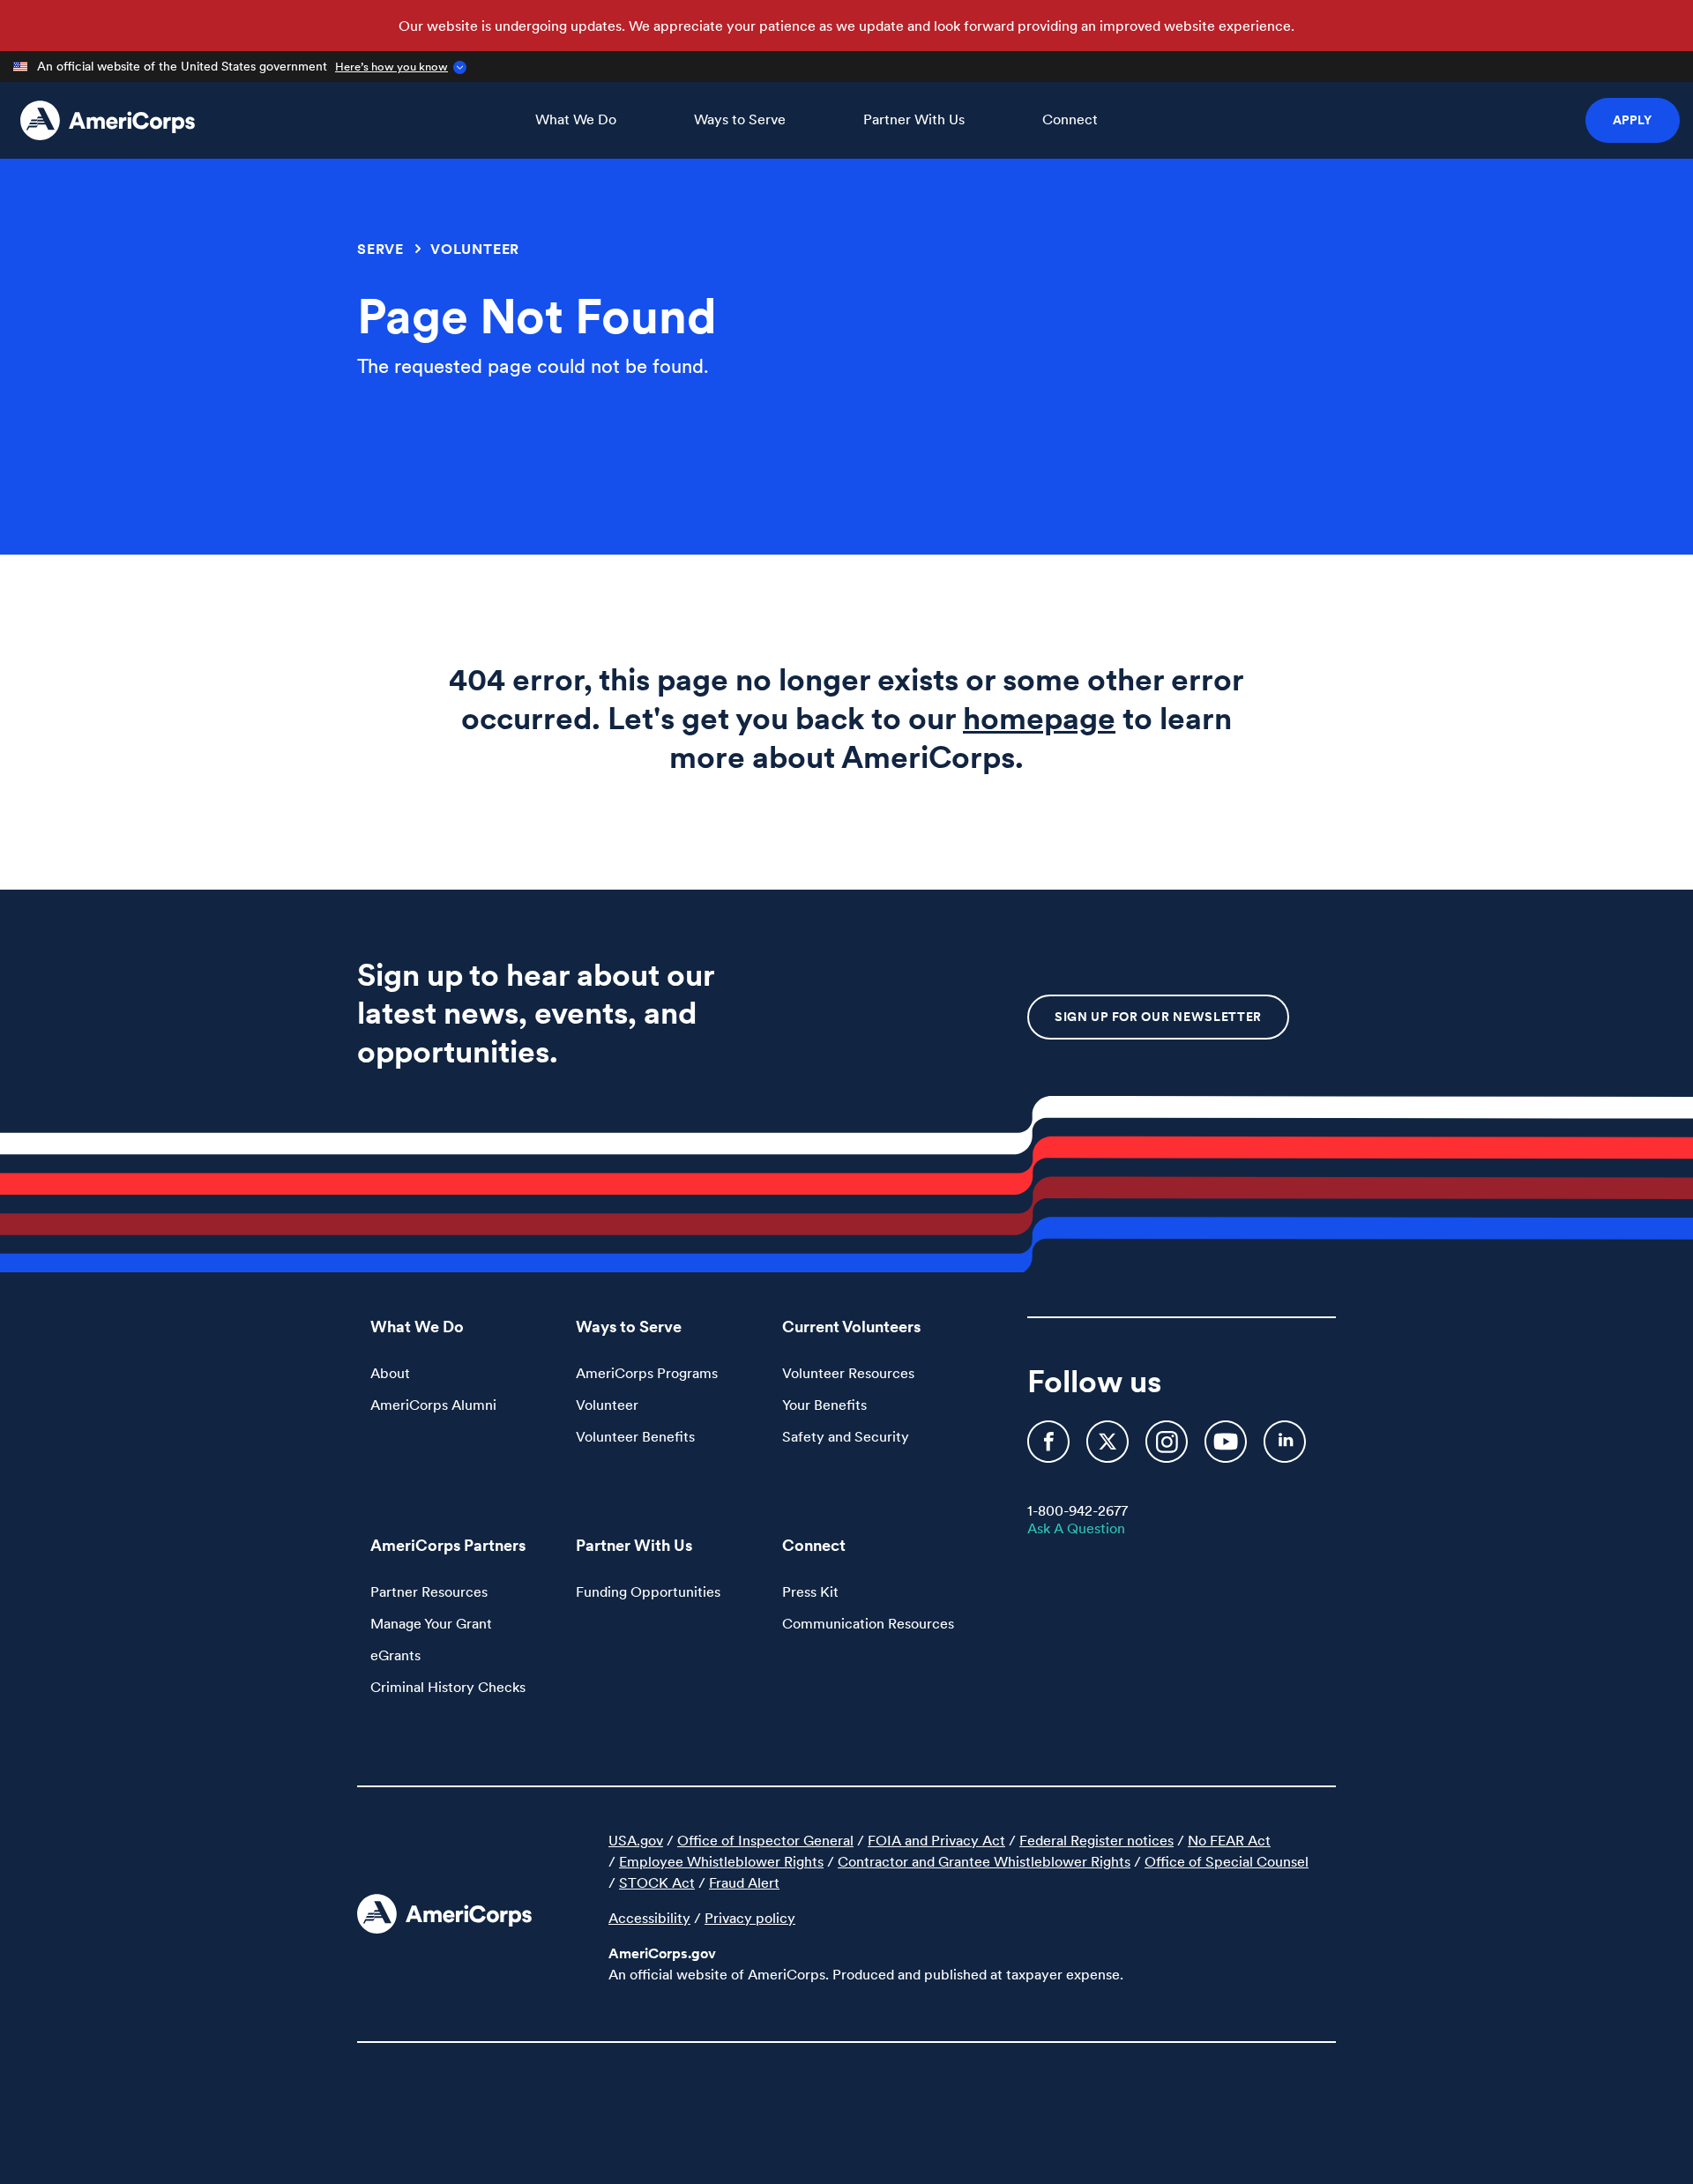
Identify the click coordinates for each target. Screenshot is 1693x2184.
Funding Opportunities (648, 1591)
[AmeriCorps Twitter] (1109, 1449)
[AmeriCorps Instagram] (1168, 1449)
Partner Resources (429, 1591)
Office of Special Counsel (1227, 1861)
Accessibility (649, 1918)
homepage (1039, 718)
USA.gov (636, 1840)
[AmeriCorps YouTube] (1227, 1449)
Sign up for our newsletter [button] (1158, 1017)
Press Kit (810, 1591)
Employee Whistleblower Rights (721, 1861)
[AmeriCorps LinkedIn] (1285, 1449)
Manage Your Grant (431, 1623)
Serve (380, 249)
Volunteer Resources (848, 1373)
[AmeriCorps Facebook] (1050, 1449)
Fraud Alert (744, 1882)
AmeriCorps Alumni (433, 1405)
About (390, 1373)
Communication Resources (868, 1623)
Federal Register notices (1096, 1840)
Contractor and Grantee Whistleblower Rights (984, 1861)
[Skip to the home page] (108, 120)
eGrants (395, 1655)
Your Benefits (824, 1405)
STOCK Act (657, 1882)
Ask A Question (1076, 1528)
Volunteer (475, 249)
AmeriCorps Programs (647, 1373)
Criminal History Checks (448, 1687)
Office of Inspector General (765, 1840)
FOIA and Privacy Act (936, 1840)
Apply (1633, 120)
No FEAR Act (1229, 1840)
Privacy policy (750, 1918)
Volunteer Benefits (635, 1436)
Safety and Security (846, 1436)
